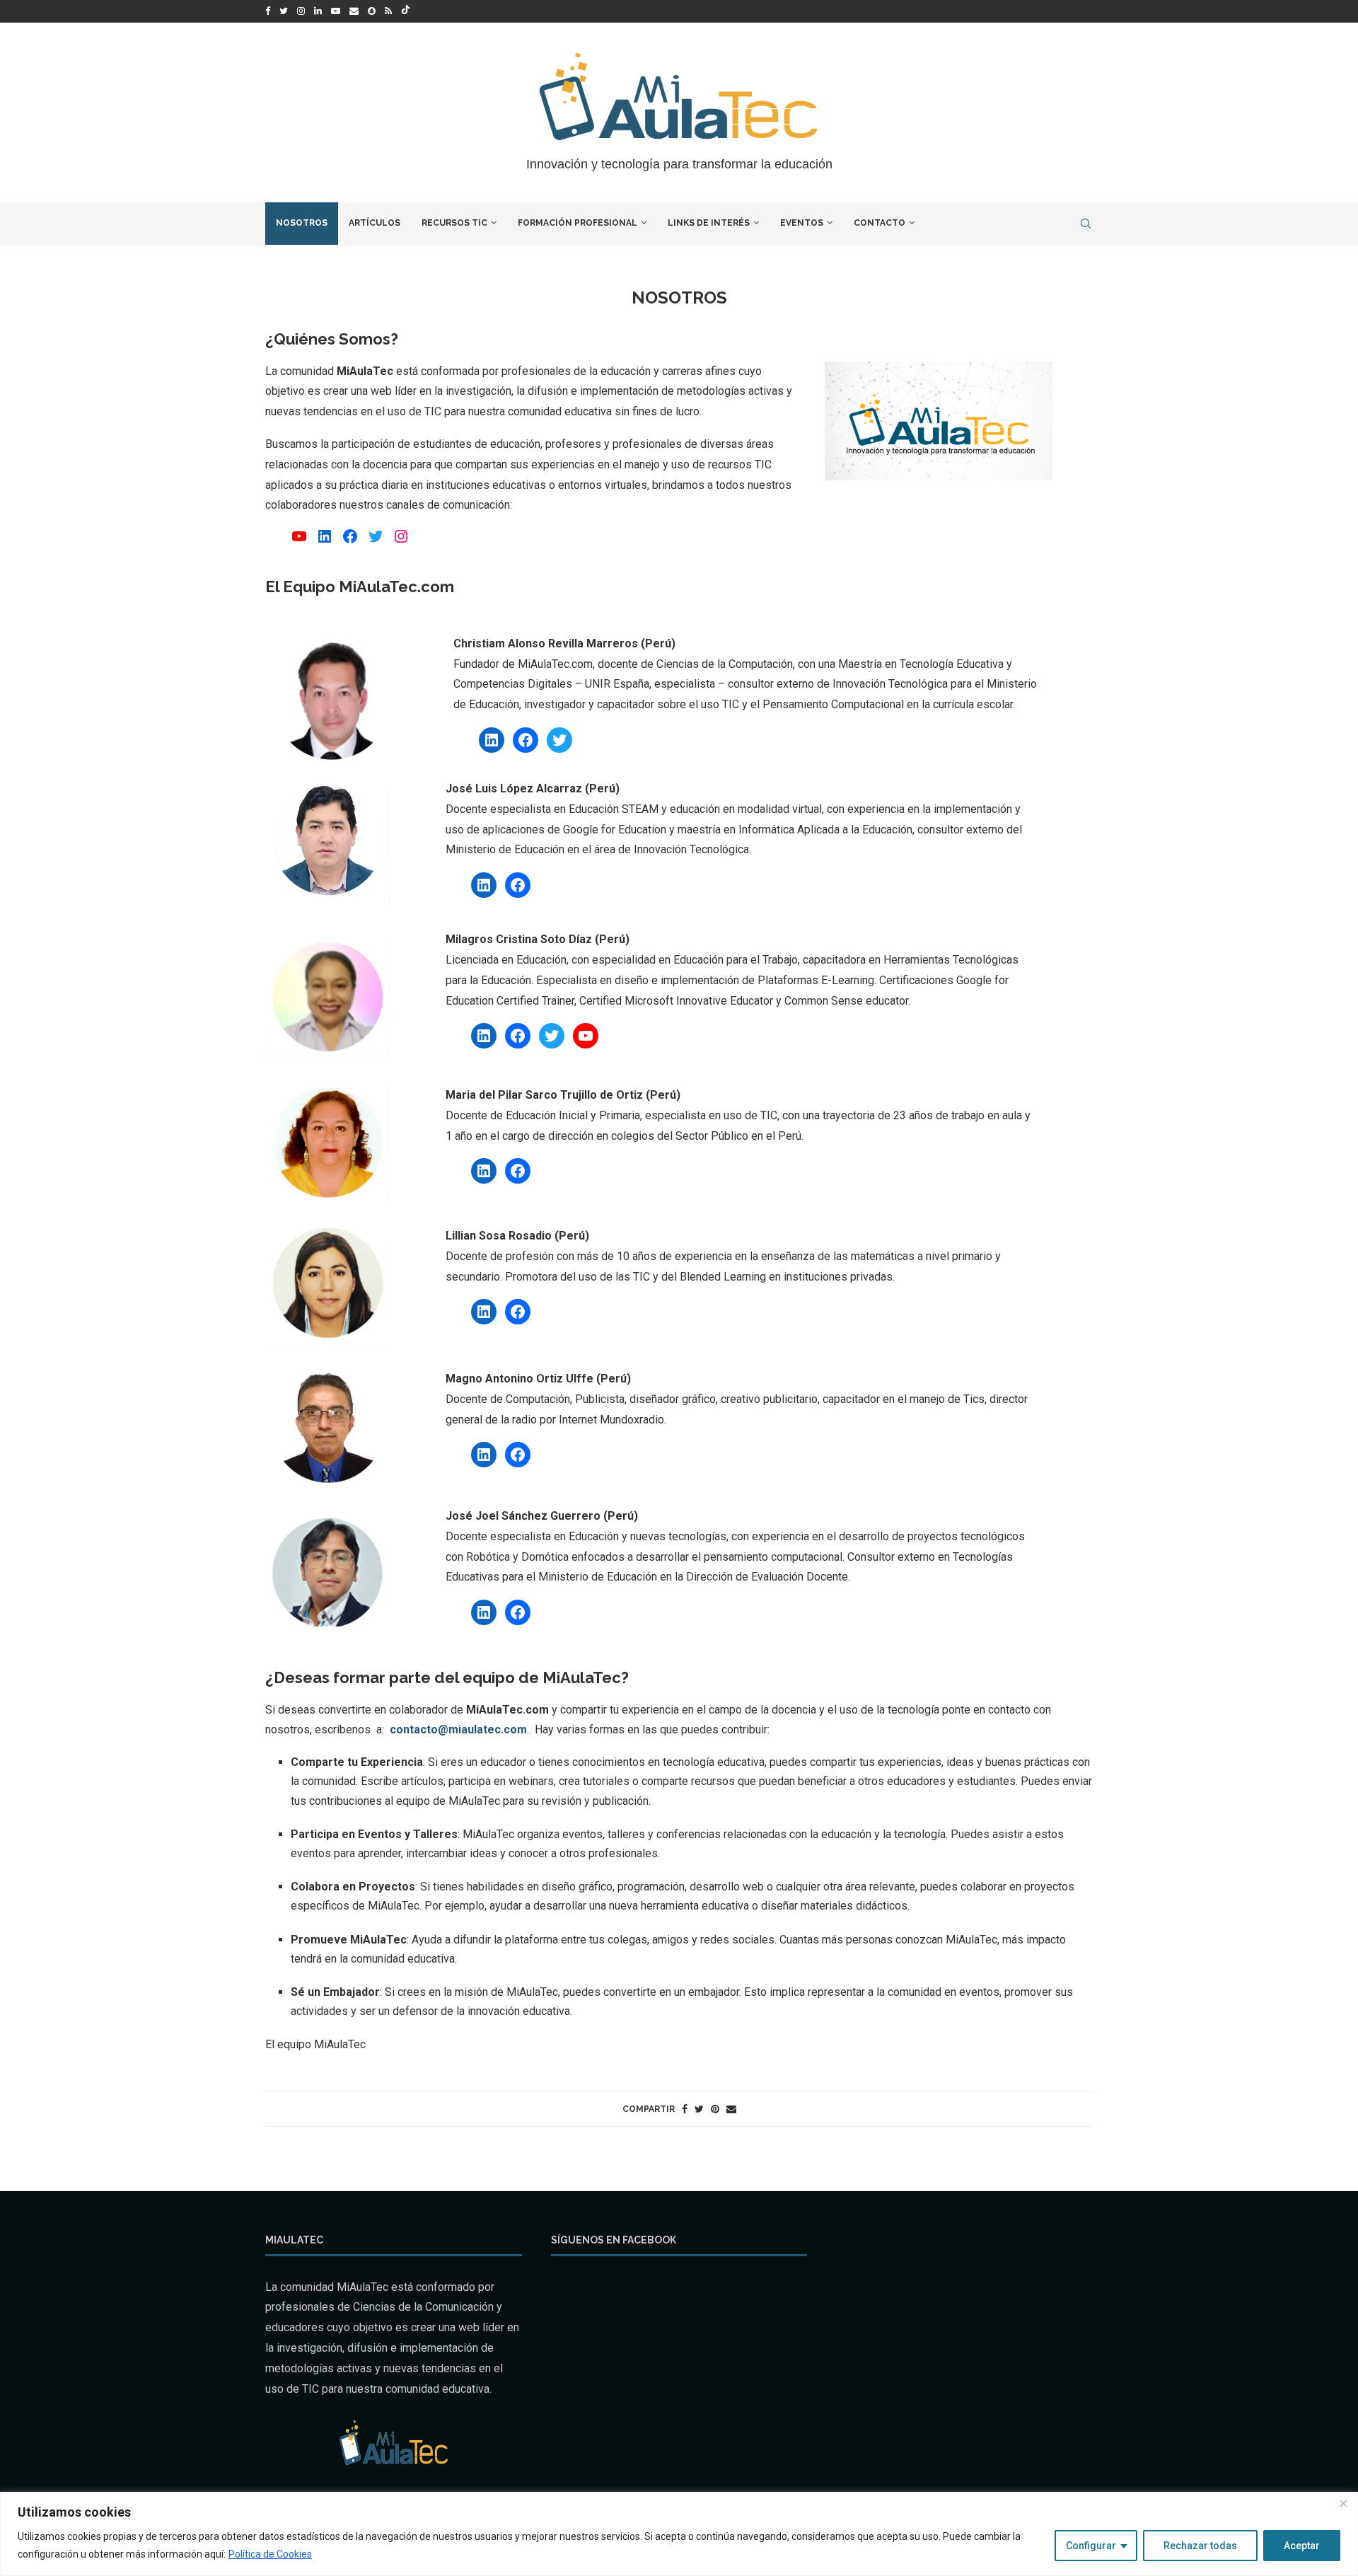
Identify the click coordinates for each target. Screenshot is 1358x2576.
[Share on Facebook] (685, 2109)
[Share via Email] (731, 2109)
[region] (679, 2534)
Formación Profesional (578, 223)
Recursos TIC (454, 223)
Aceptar (1302, 2546)
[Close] (1343, 2504)
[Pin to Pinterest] (715, 2109)
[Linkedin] (318, 11)
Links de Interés (709, 223)
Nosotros (302, 223)
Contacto (880, 223)
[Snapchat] (372, 11)
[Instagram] (301, 11)
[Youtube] (336, 11)
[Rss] (388, 11)
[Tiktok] (406, 11)
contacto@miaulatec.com (458, 1729)
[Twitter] (284, 11)
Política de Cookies (270, 2554)
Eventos (802, 223)
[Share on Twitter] (699, 2109)
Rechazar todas (1200, 2546)
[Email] (354, 11)
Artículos (375, 223)
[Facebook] (268, 11)
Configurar (1091, 2546)
